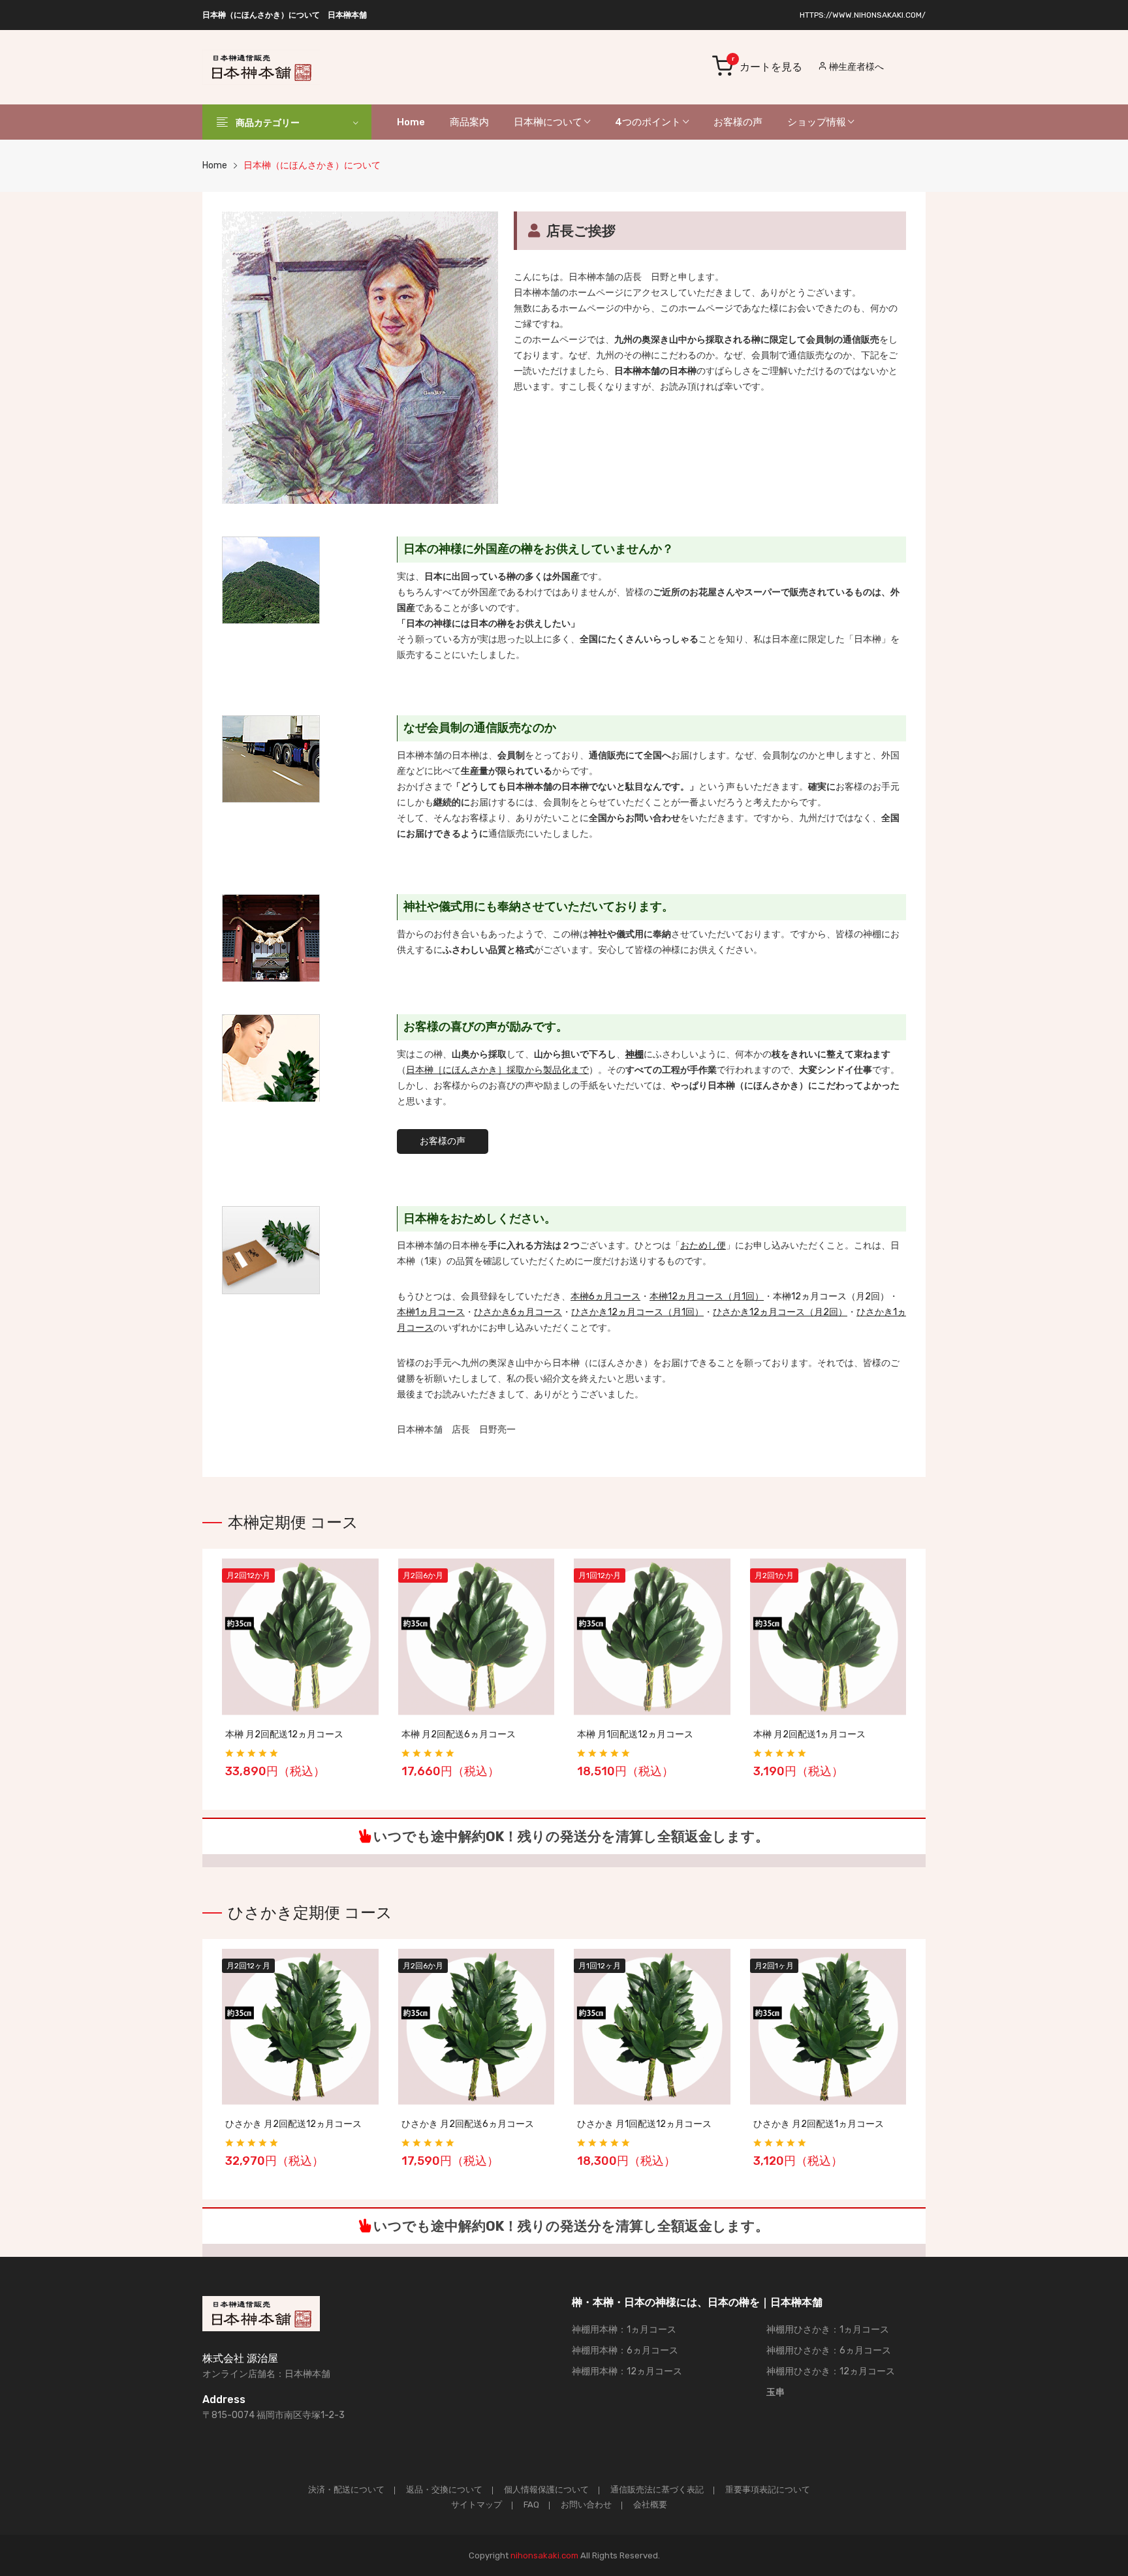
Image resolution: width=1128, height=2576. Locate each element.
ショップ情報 (818, 122)
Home (411, 122)
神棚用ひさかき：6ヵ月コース (829, 2351)
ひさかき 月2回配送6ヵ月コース (468, 2124)
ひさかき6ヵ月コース (518, 1312)
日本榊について (549, 122)
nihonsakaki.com (544, 2555)
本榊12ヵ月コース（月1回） (707, 1296)
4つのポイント (649, 122)
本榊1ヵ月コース (431, 1312)
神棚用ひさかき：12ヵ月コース (831, 2371)
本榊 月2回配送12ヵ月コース (284, 1734)
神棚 (634, 1054)
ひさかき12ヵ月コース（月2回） (780, 1312)
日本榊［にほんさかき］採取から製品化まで (497, 1070)
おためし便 (703, 1246)
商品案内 (469, 122)
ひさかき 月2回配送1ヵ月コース (819, 2124)
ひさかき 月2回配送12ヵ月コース (293, 2124)
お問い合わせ (586, 2505)
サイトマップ (477, 2505)
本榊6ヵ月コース (605, 1296)
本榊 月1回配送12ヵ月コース (635, 1734)
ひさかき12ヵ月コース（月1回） (637, 1312)
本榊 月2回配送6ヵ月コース (459, 1734)
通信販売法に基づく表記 (657, 2490)
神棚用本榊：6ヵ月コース (625, 2351)
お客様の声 (738, 122)
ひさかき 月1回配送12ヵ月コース (644, 2124)
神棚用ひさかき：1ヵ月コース (828, 2330)
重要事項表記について (768, 2490)
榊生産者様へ (855, 67)
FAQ (531, 2505)
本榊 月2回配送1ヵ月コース (809, 1734)
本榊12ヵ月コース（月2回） (831, 1296)
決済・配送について (346, 2490)
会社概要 (650, 2505)
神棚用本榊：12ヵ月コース (627, 2371)
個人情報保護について (546, 2490)
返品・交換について (444, 2490)
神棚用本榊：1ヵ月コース (624, 2330)
